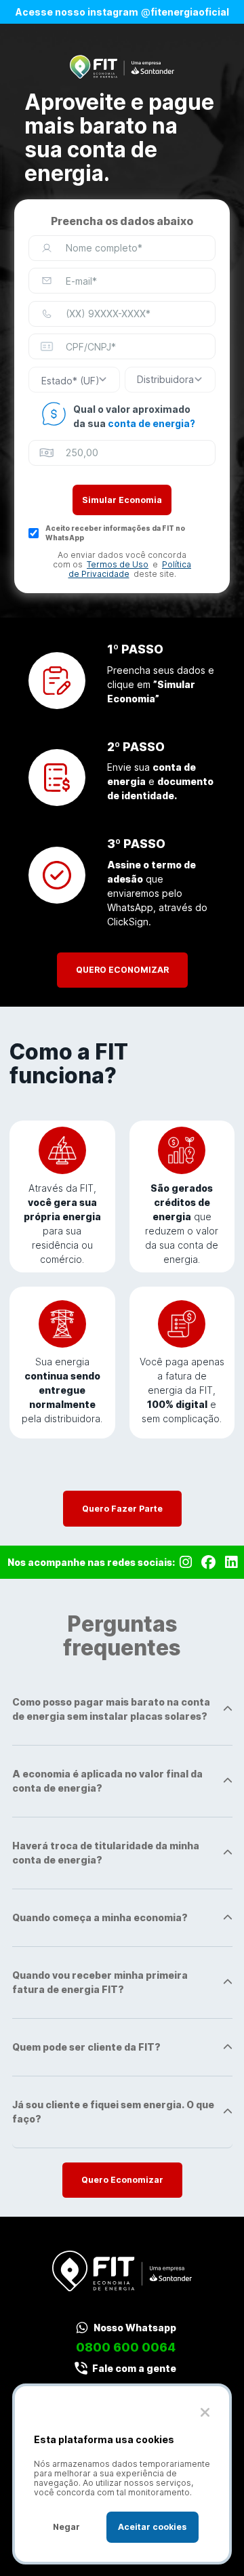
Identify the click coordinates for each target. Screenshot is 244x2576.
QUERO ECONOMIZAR (122, 970)
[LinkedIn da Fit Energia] (231, 1562)
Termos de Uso (118, 564)
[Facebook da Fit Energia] (208, 1562)
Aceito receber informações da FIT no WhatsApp (115, 533)
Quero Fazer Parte (122, 1509)
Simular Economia (122, 500)
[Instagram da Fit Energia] (186, 1562)
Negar (66, 2527)
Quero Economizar (122, 2180)
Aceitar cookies (152, 2527)
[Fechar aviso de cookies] (205, 2412)
